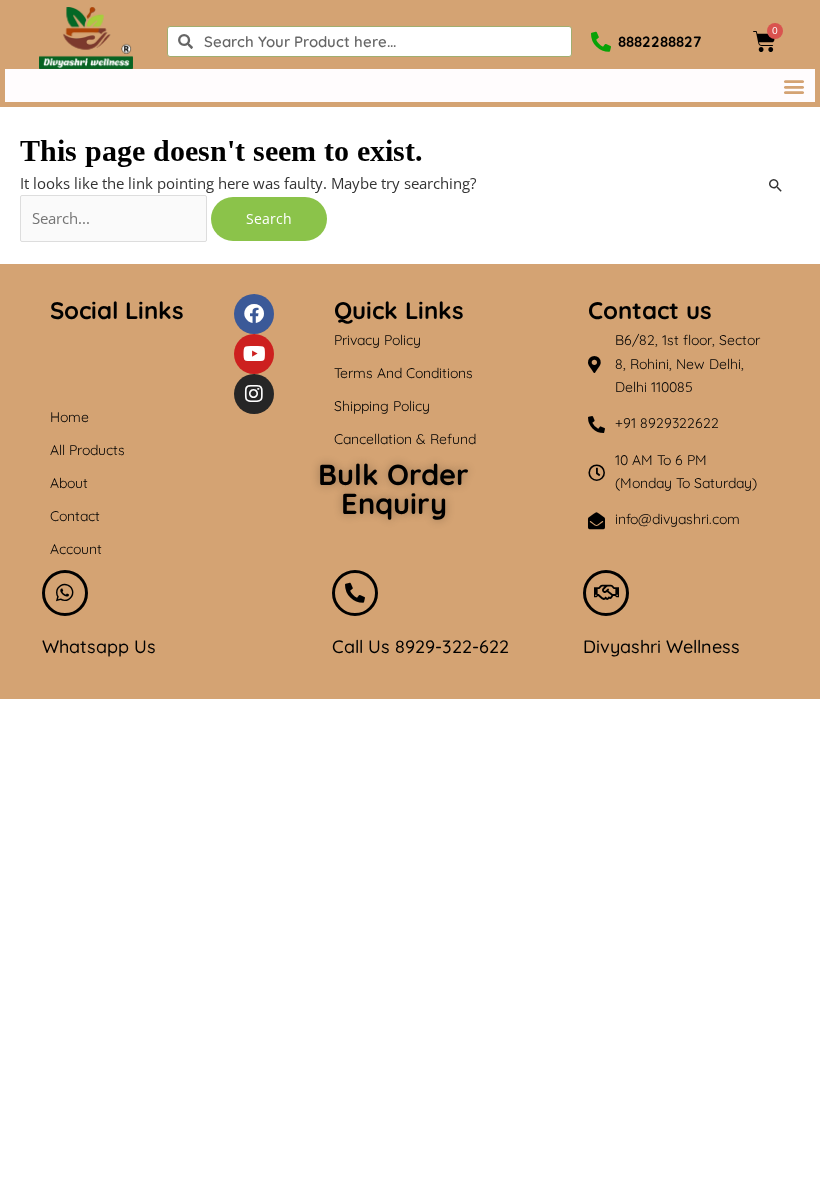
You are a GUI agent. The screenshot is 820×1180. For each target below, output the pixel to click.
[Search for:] (115, 218)
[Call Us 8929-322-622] (355, 593)
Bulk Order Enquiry (393, 488)
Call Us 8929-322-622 (420, 646)
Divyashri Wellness (661, 646)
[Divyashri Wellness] (606, 593)
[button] (793, 85)
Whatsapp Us (99, 646)
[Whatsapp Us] (65, 593)
